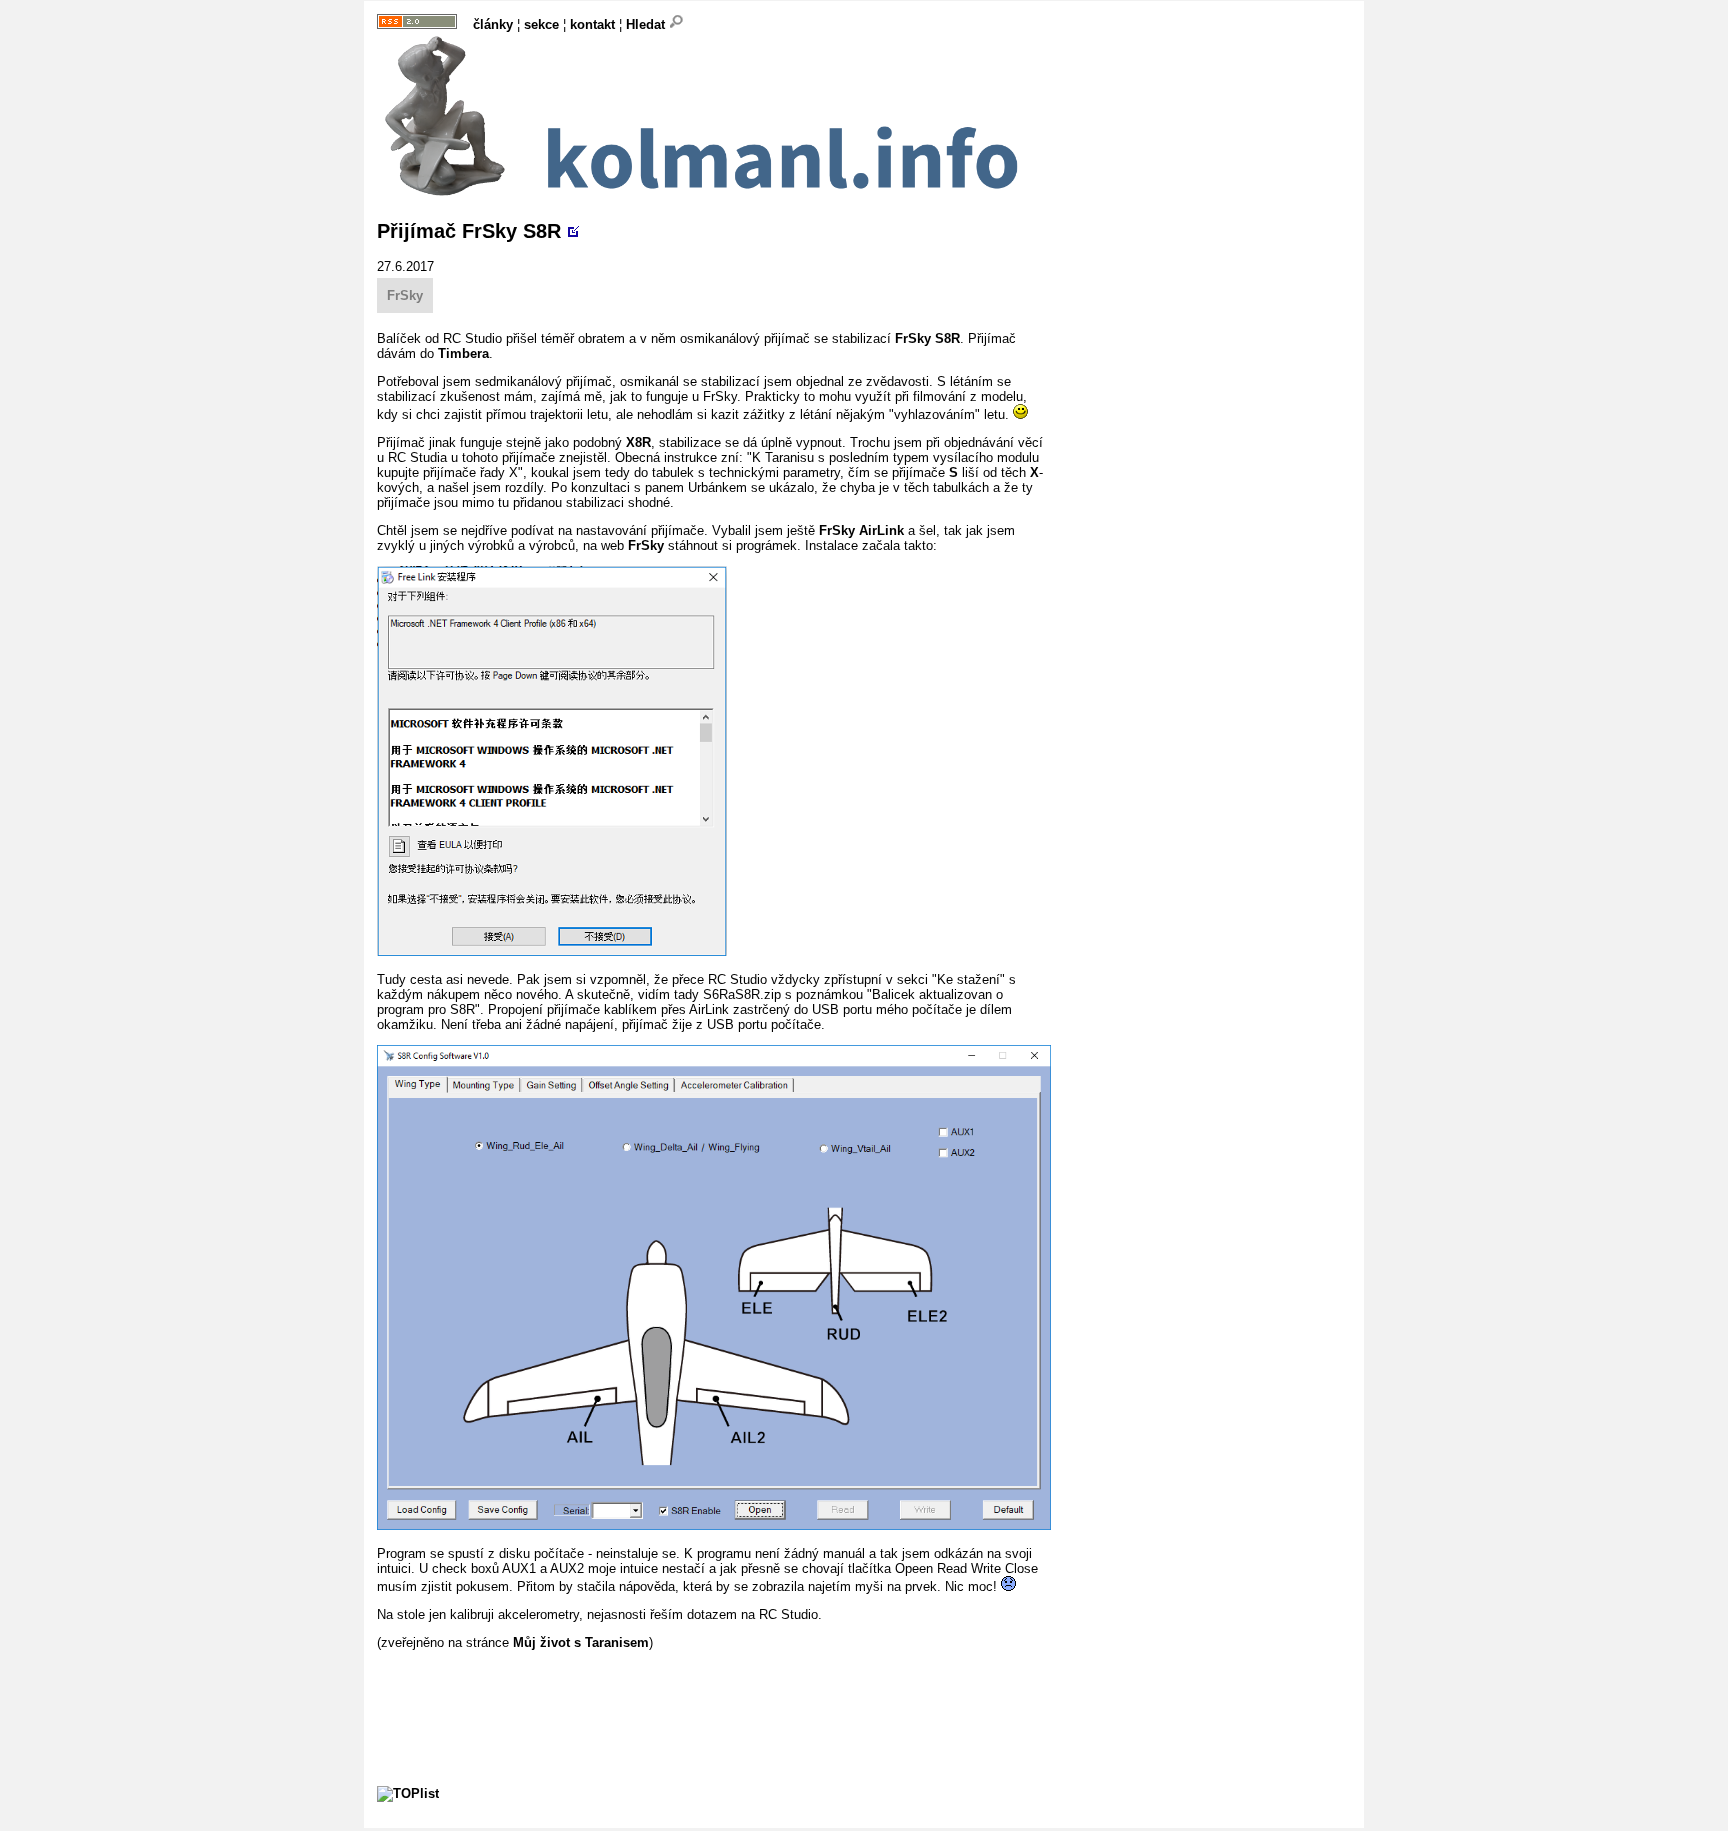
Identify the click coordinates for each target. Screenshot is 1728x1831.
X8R (638, 442)
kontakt (592, 24)
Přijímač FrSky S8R (469, 231)
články (493, 24)
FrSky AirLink (861, 530)
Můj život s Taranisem (581, 1642)
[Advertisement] (741, 1695)
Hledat (647, 24)
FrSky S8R (927, 338)
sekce (541, 24)
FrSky (405, 295)
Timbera (463, 353)
